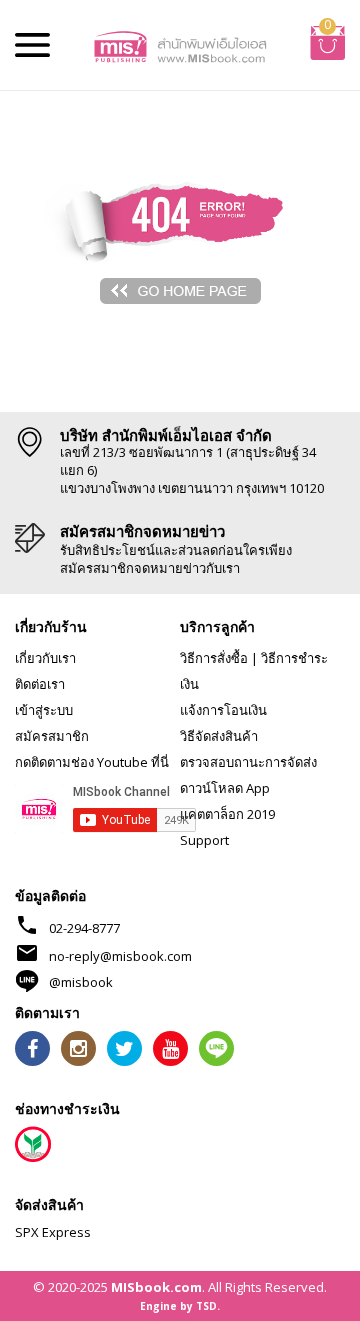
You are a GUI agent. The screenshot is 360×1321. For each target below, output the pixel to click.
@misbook (81, 982)
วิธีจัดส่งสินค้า (219, 736)
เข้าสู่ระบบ (44, 710)
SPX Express (53, 1232)
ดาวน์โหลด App (225, 788)
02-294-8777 (84, 928)
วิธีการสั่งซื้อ (214, 658)
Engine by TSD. (180, 1306)
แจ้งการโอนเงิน (223, 710)
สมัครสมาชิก (52, 736)
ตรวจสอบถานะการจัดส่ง (248, 762)
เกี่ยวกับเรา (45, 658)
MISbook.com (156, 1287)
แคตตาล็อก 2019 (227, 814)
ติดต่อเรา (40, 684)
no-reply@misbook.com (120, 956)
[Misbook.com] (180, 45)
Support (204, 840)
